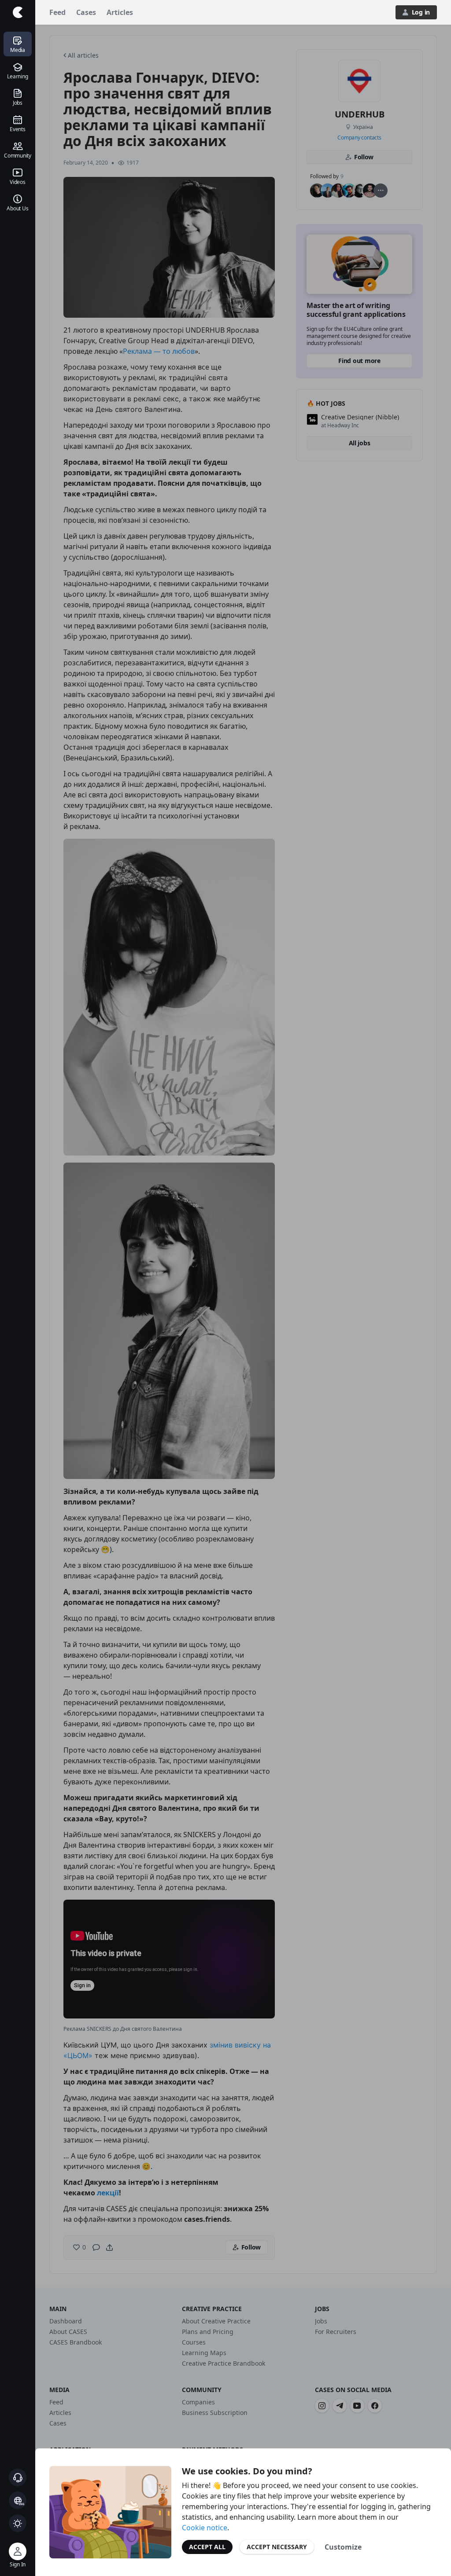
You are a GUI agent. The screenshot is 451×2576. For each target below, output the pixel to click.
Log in (421, 12)
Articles (120, 12)
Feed (57, 12)
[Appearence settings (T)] (18, 2523)
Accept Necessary (277, 2547)
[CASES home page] (18, 12)
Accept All (207, 2547)
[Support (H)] (18, 2477)
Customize (343, 2547)
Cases (86, 12)
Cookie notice (205, 2528)
